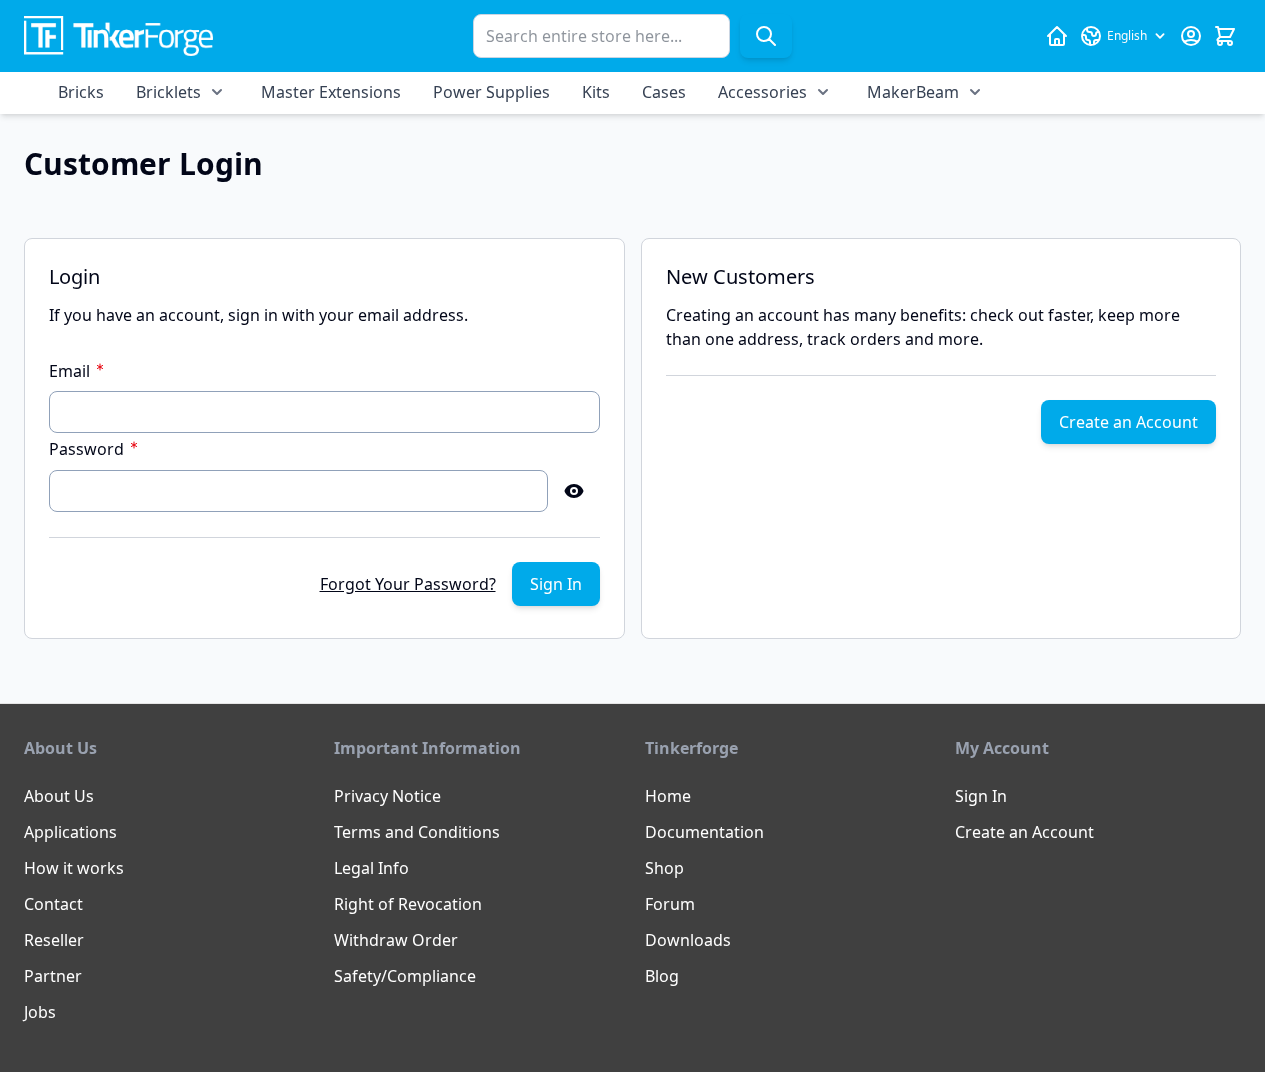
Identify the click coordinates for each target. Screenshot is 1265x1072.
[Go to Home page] (118, 36)
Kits (596, 92)
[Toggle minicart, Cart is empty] (1225, 36)
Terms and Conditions (417, 832)
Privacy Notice (387, 796)
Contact (53, 904)
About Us (59, 796)
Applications (70, 832)
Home (668, 796)
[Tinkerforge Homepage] (1057, 36)
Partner (53, 976)
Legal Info (371, 868)
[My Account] (1191, 36)
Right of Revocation (408, 904)
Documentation (704, 832)
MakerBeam (913, 92)
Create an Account (1024, 832)
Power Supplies (491, 92)
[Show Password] (574, 491)
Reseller (54, 940)
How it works (74, 868)
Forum (670, 904)
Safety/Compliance (405, 976)
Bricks (81, 92)
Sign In (981, 796)
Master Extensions (331, 92)
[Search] (766, 36)
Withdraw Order (396, 940)
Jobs (40, 1012)
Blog (662, 976)
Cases (664, 92)
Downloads (688, 940)
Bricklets (168, 92)
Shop (664, 868)
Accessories (762, 92)
